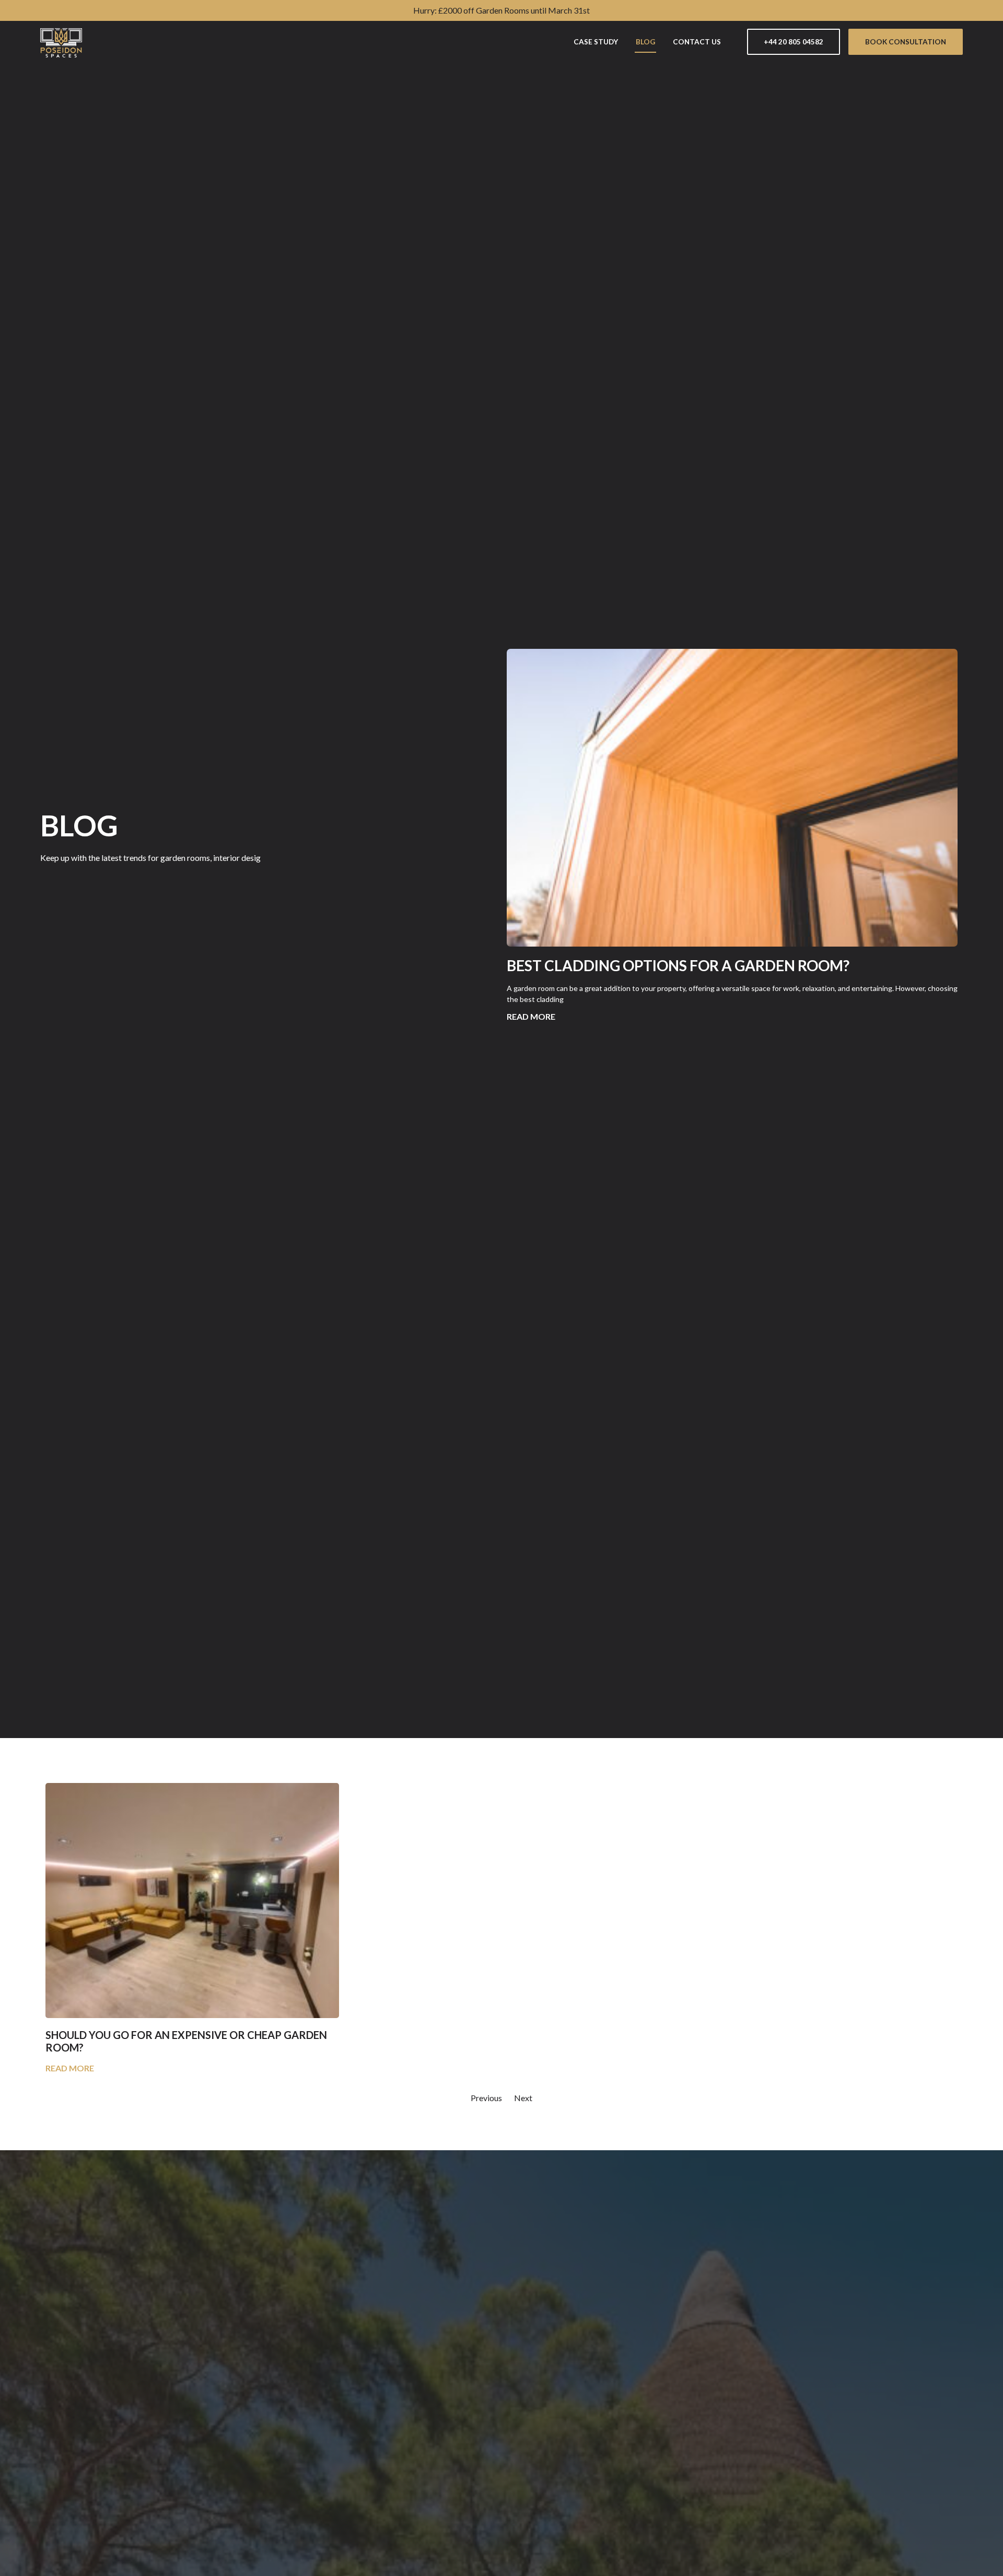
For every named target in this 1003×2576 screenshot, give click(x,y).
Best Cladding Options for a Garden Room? (678, 965)
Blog (645, 42)
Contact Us (697, 42)
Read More (531, 1016)
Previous (486, 2098)
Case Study (596, 42)
